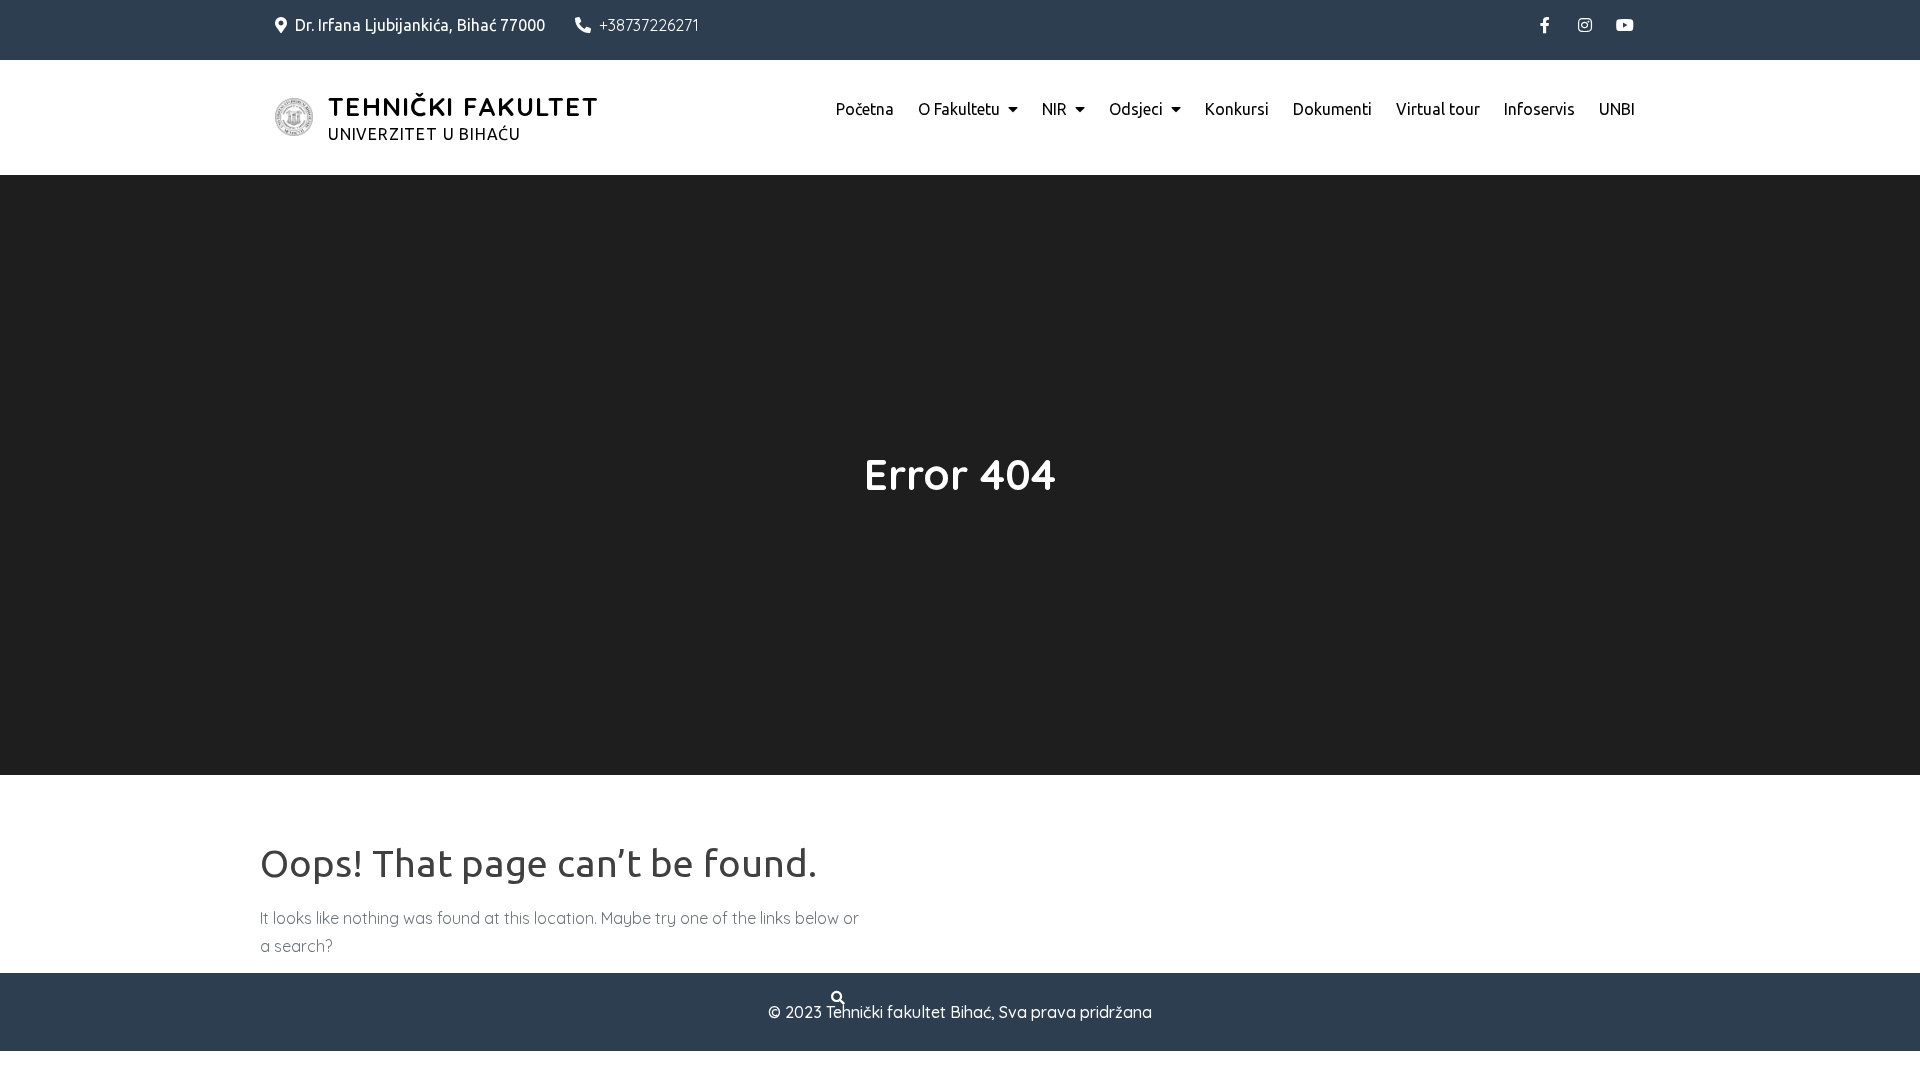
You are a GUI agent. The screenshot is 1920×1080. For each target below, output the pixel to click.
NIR (1054, 109)
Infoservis (1539, 109)
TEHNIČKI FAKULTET (463, 106)
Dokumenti (1332, 109)
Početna (865, 109)
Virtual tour (1438, 109)
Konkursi (1237, 109)
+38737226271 (649, 25)
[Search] (837, 998)
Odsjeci (1136, 109)
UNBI (1617, 109)
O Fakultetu (959, 109)
